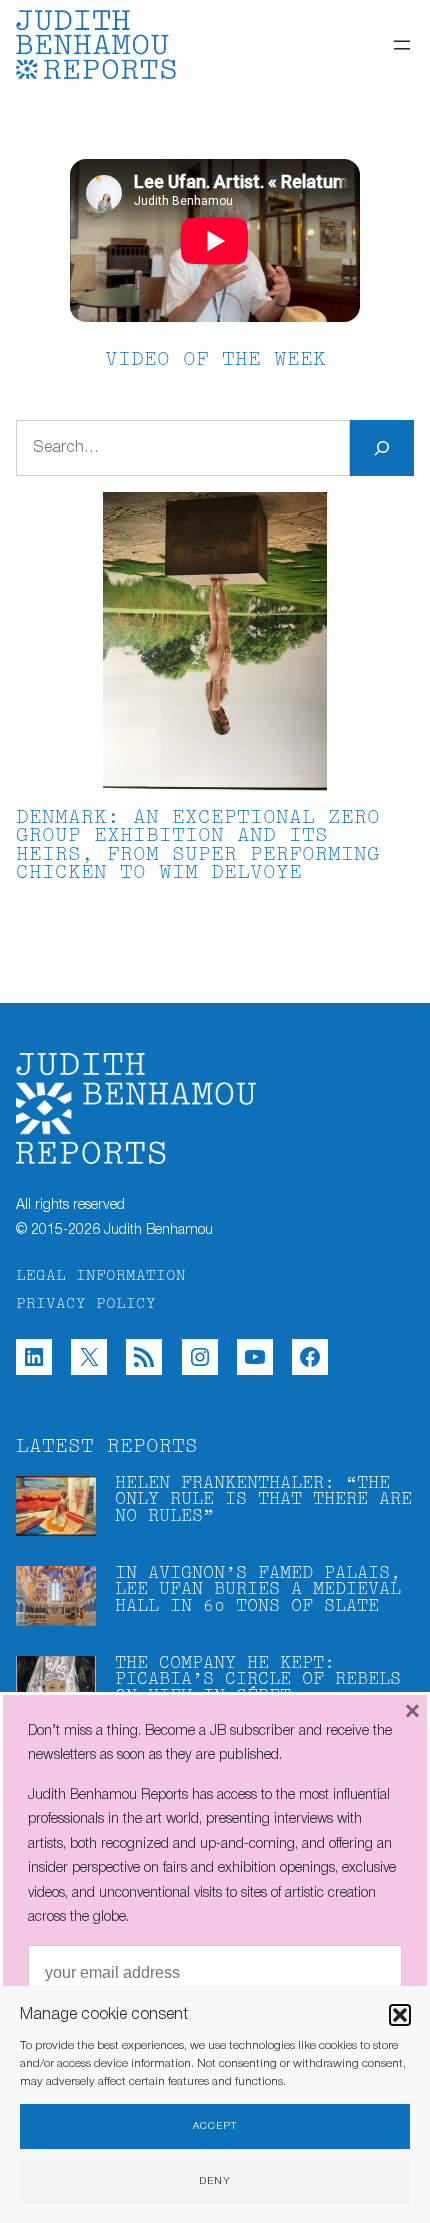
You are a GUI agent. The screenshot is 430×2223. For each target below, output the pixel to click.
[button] (400, 2015)
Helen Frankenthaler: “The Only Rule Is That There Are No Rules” (263, 1500)
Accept (215, 2126)
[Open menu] (402, 45)
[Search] (382, 448)
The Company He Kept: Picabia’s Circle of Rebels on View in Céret (258, 1680)
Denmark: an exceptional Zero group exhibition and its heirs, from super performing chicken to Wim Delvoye (198, 846)
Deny (215, 2181)
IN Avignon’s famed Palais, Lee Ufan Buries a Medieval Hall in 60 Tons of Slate (258, 1590)
